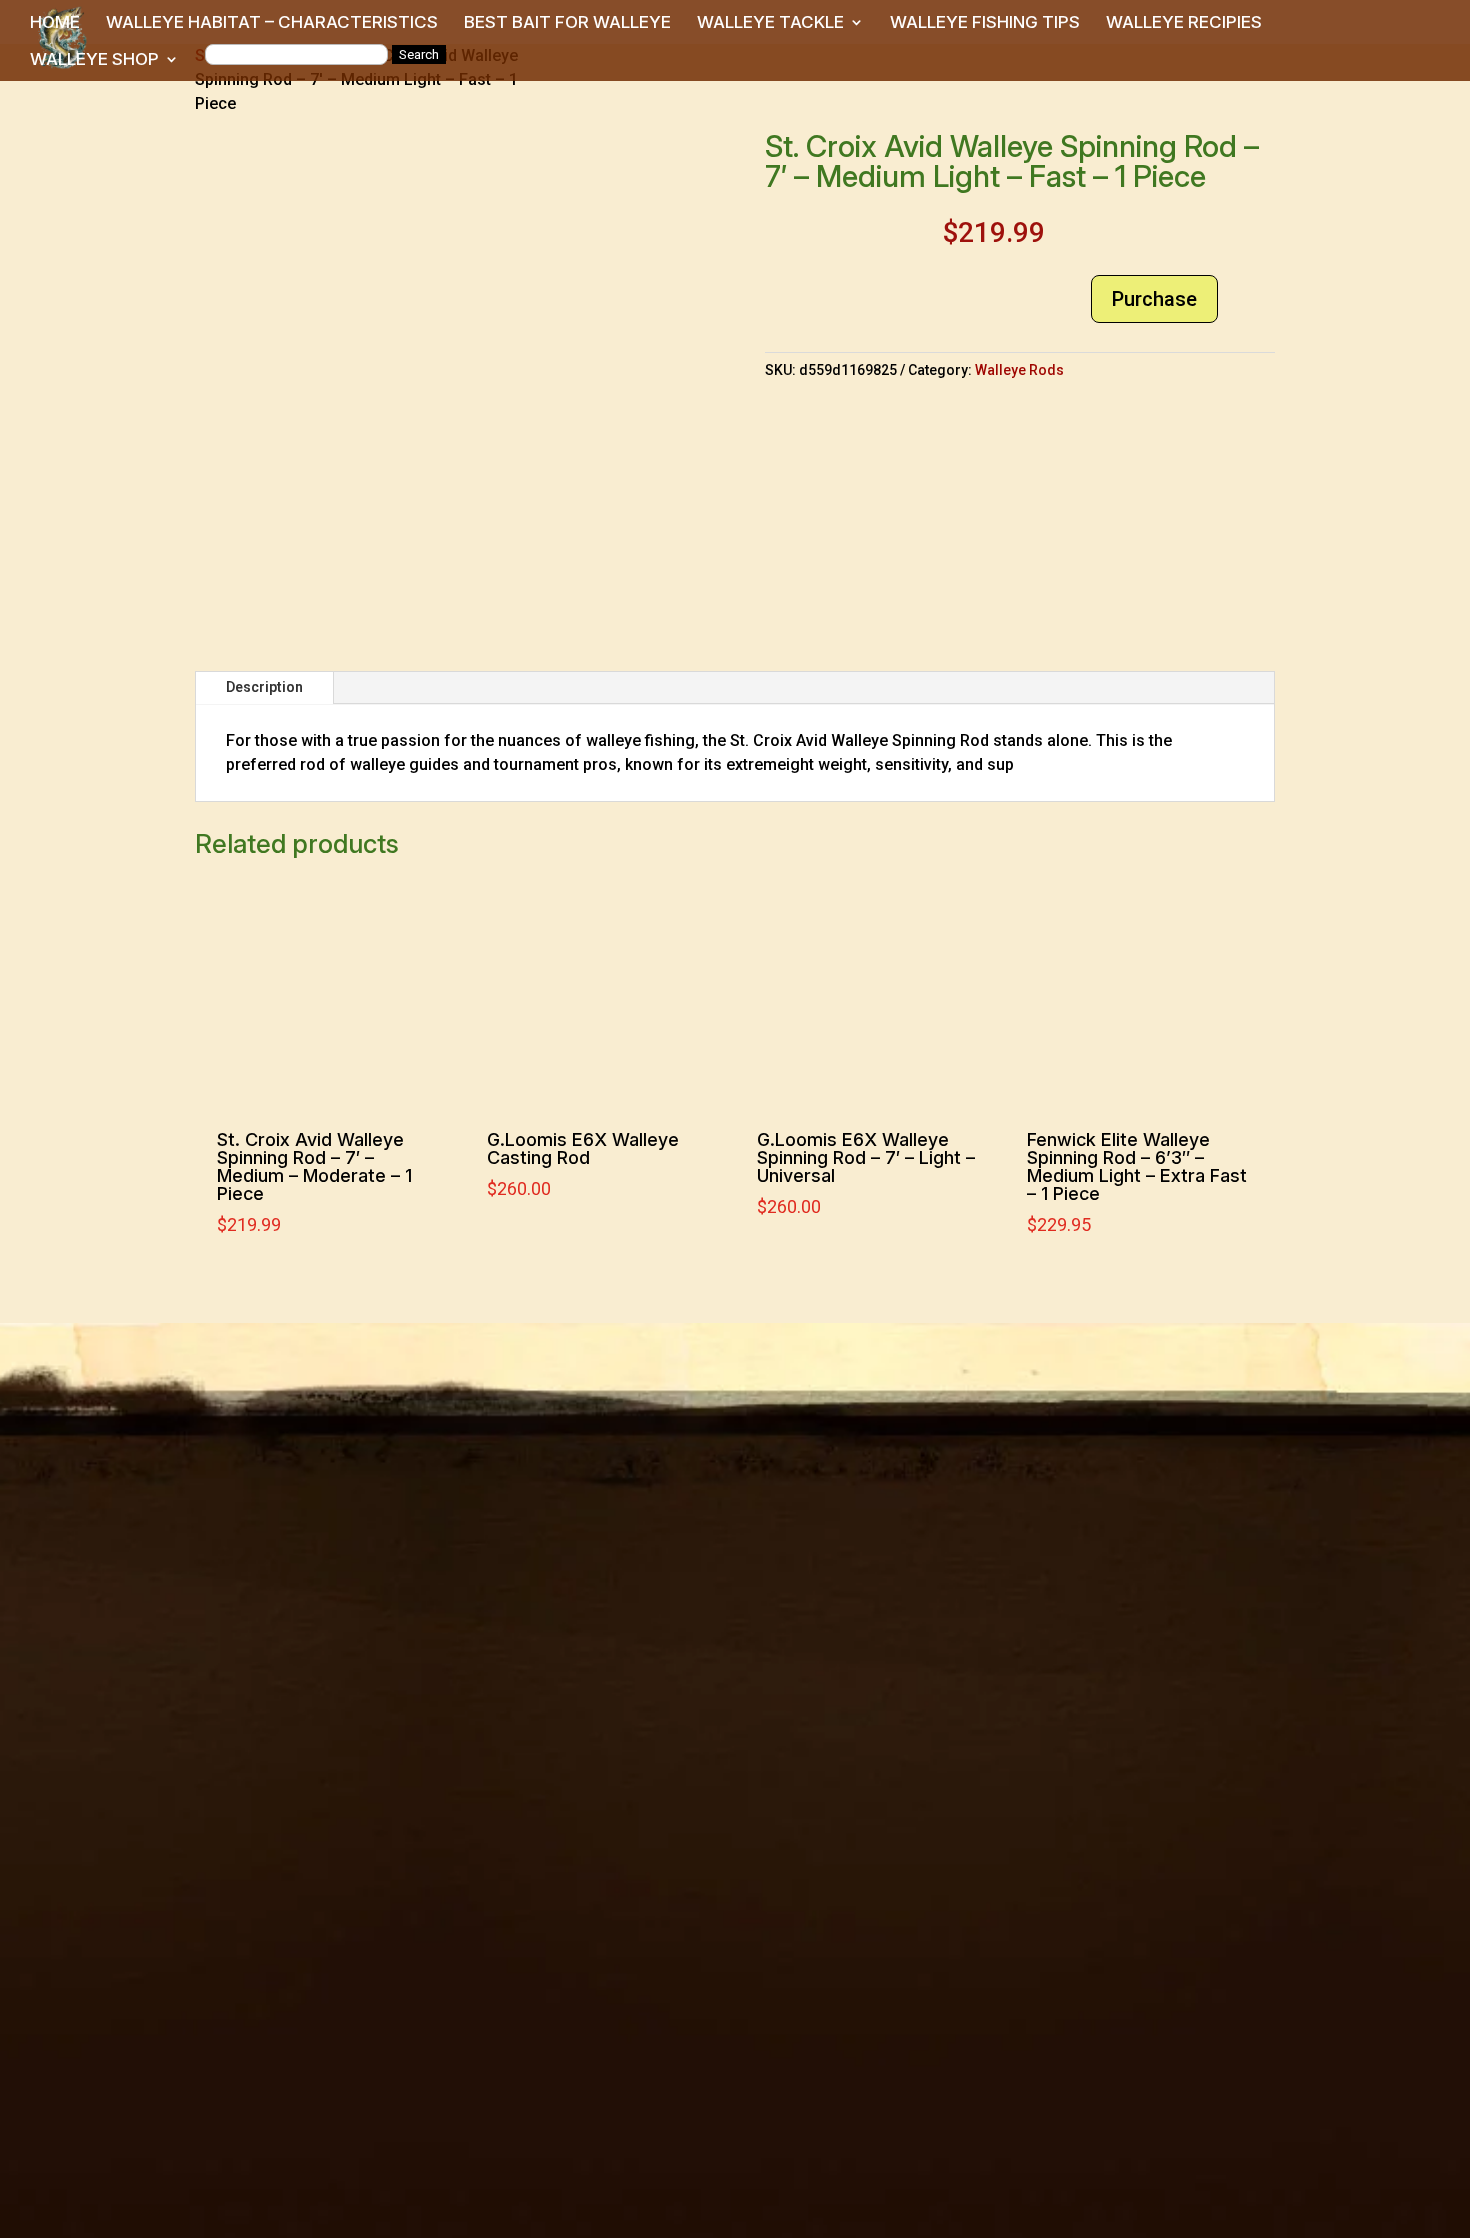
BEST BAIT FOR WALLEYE (567, 23)
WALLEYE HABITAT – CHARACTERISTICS (272, 23)
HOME (55, 23)
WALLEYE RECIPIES (1184, 23)
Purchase (1154, 299)
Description (264, 687)
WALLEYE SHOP (94, 60)
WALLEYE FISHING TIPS (985, 23)
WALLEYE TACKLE (770, 23)
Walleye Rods (1019, 370)
